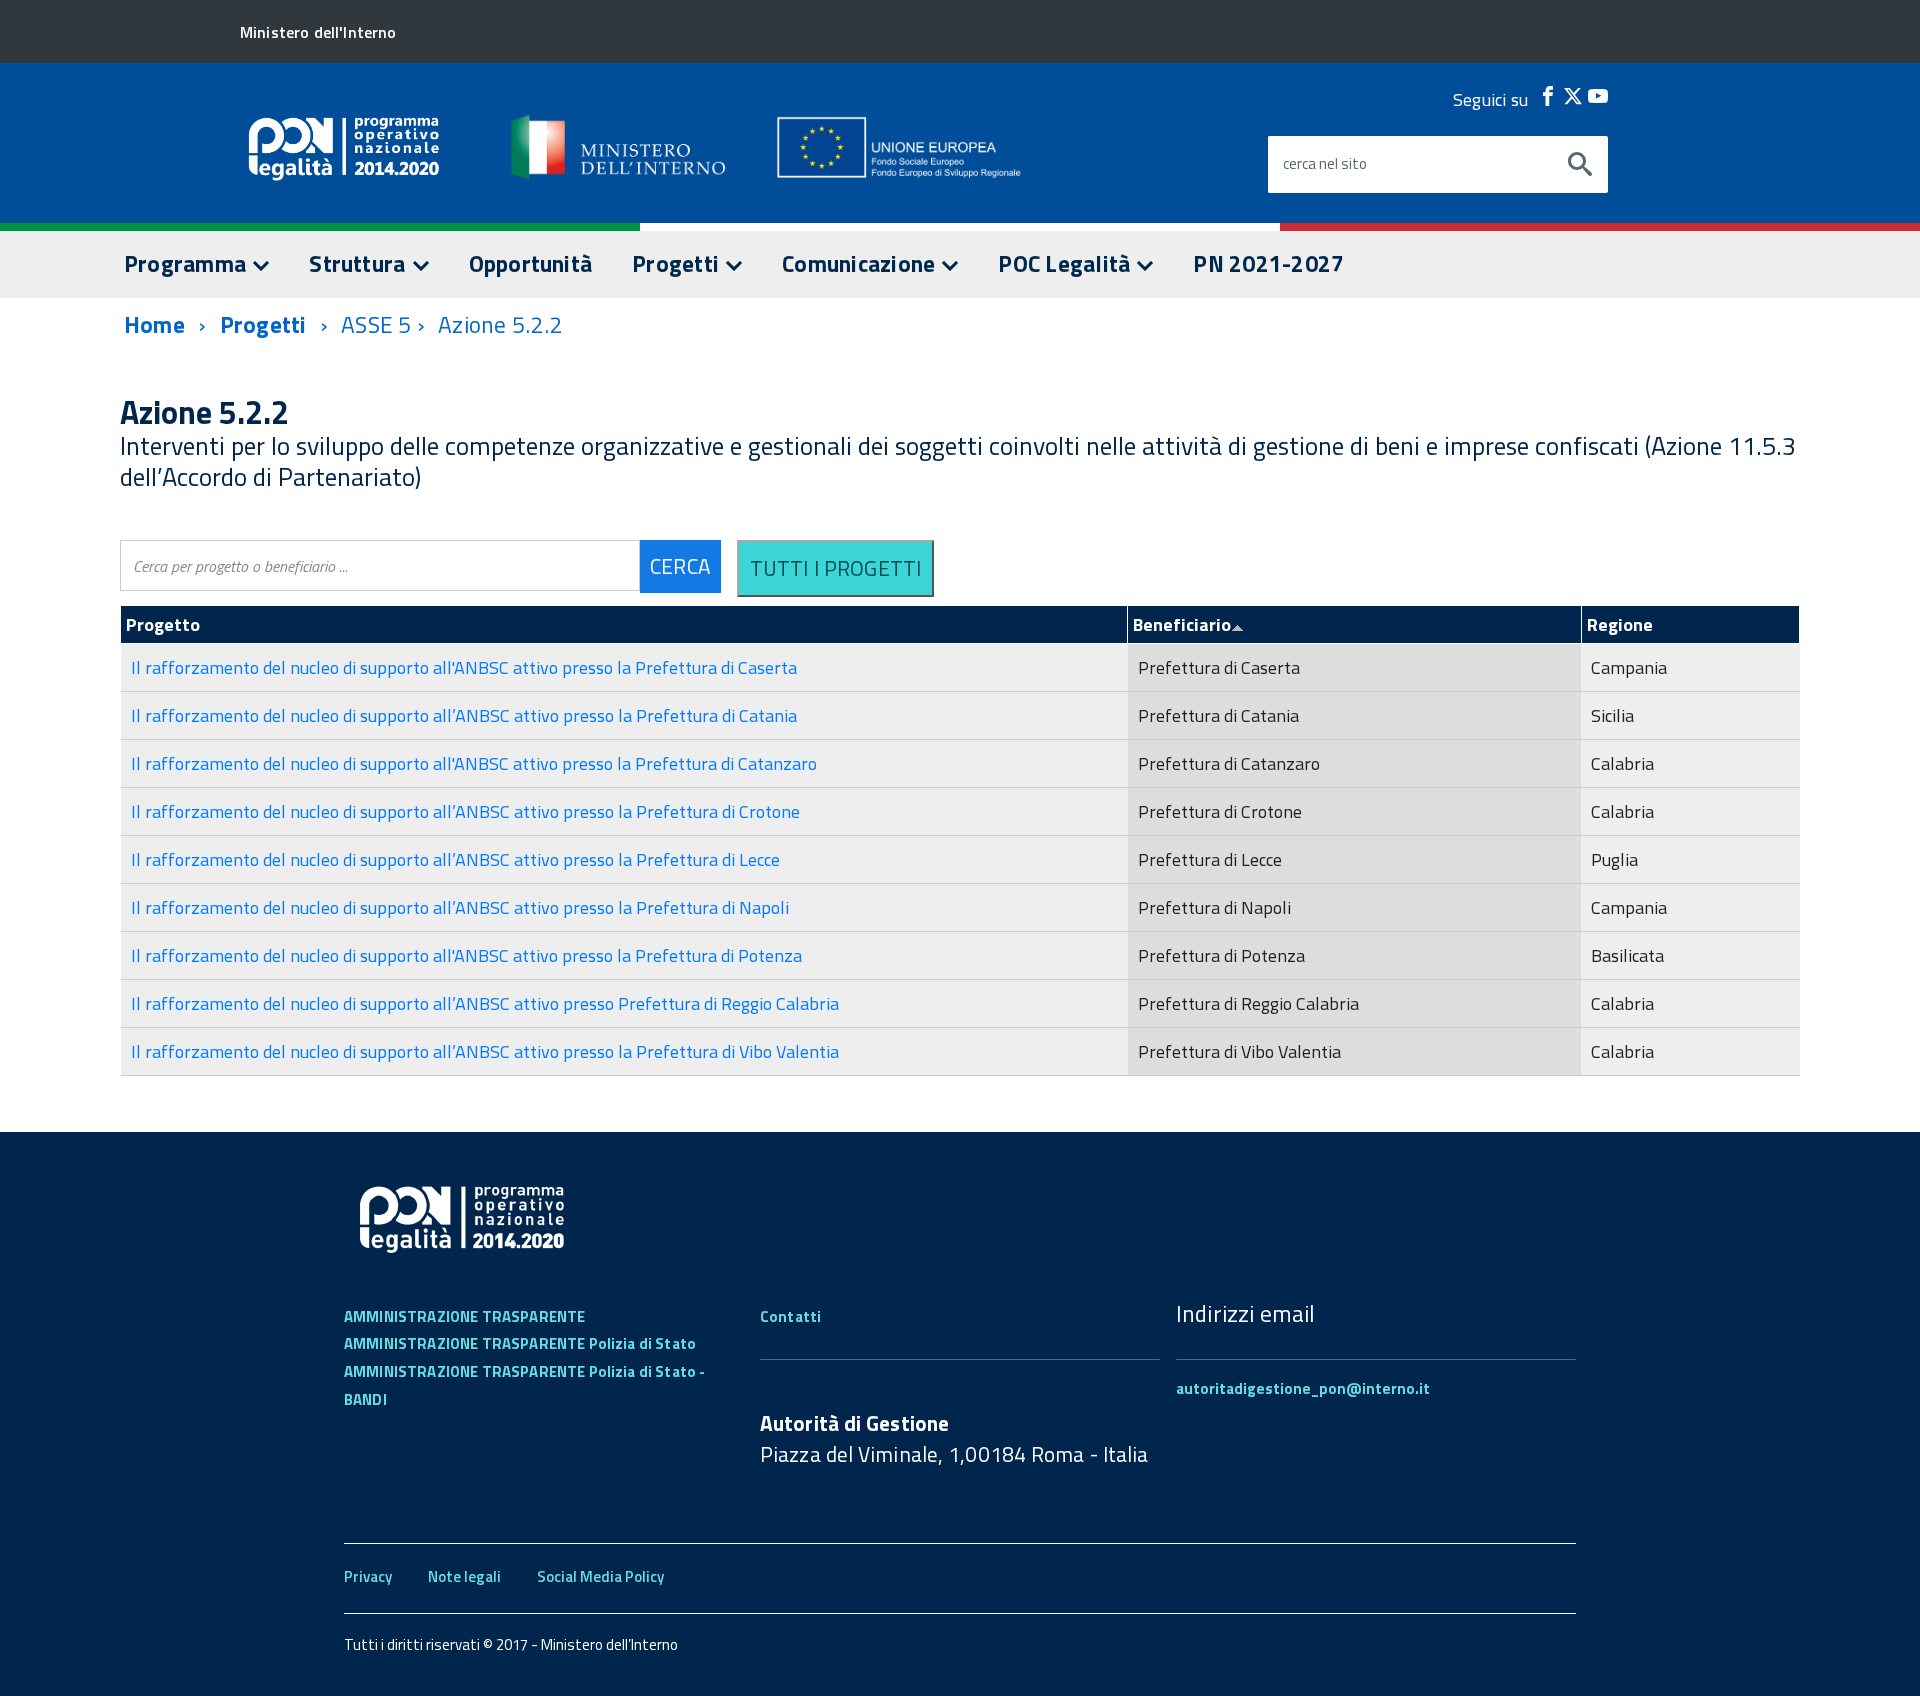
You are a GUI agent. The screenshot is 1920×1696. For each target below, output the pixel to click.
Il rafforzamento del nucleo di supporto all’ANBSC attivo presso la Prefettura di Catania (464, 715)
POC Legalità (1066, 263)
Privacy (368, 1576)
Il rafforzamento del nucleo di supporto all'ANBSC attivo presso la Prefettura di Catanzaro (474, 763)
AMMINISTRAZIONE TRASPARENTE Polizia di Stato (520, 1343)
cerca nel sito (1325, 164)
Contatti (790, 1316)
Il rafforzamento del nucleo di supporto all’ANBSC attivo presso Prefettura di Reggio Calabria (485, 1003)
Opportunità (531, 263)
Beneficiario (1182, 624)
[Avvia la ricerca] (1580, 165)
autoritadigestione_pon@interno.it (1303, 1388)
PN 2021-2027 (1268, 263)
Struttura (359, 263)
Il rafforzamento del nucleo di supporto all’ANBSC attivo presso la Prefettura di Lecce (455, 859)
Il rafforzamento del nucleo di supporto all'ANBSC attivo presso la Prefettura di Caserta (464, 667)
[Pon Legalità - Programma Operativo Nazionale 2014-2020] (620, 147)
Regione (1620, 624)
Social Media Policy (600, 1576)
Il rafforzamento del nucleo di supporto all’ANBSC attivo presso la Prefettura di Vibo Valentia (485, 1051)
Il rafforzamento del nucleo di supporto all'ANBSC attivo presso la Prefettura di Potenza (466, 955)
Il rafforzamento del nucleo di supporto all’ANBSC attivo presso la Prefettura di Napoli (460, 907)
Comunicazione (861, 263)
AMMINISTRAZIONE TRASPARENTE (464, 1316)
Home (154, 324)
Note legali (464, 1576)
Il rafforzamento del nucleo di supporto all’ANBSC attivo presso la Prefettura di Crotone (465, 811)
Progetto (163, 624)
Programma (187, 263)
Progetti (678, 263)
